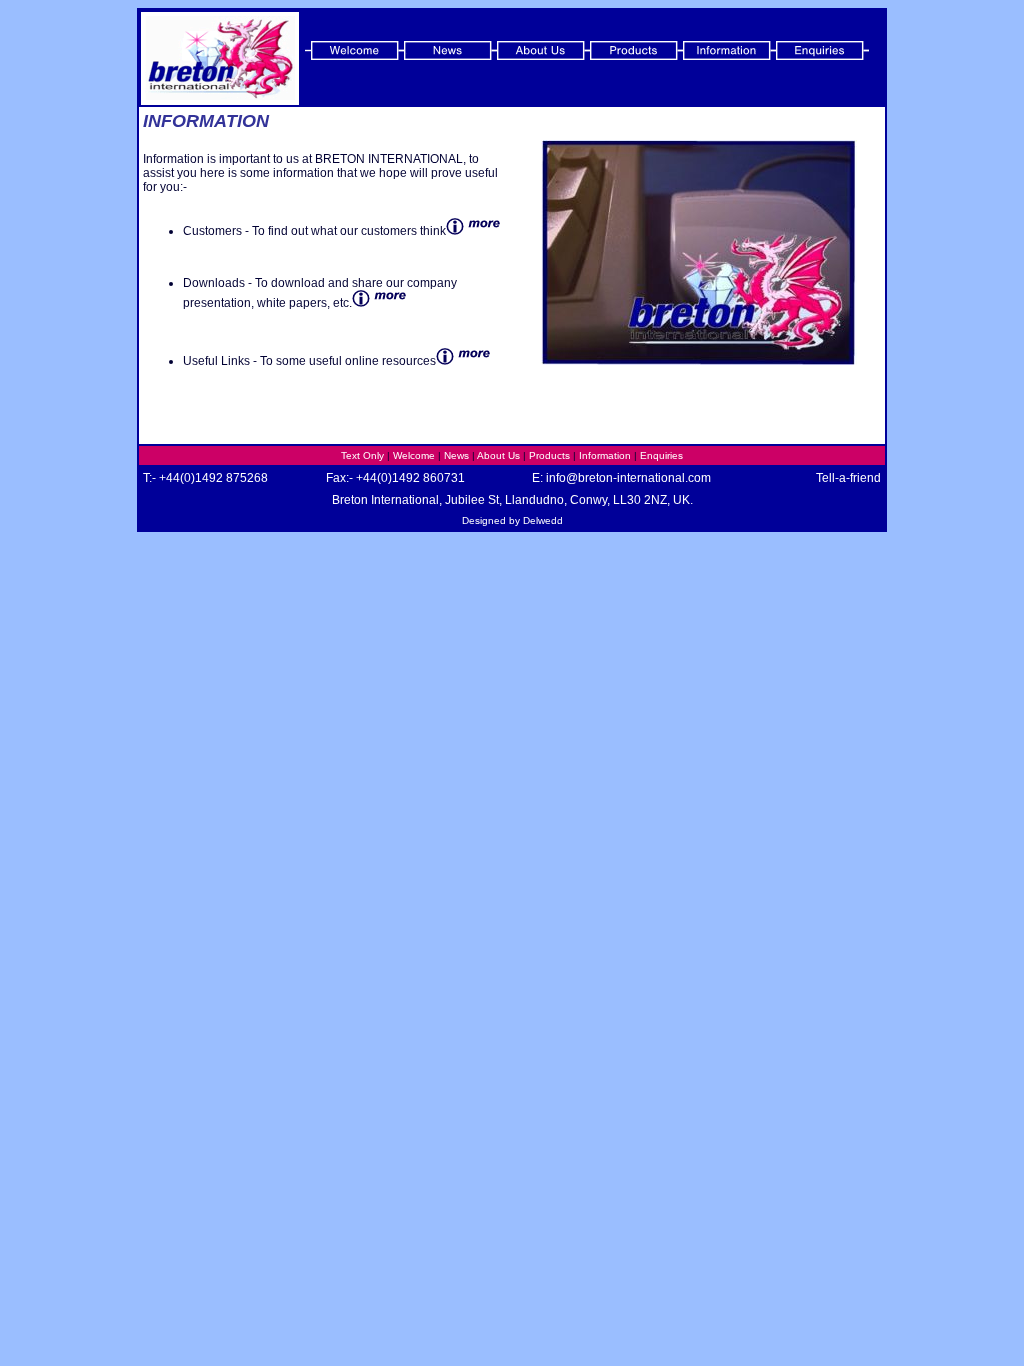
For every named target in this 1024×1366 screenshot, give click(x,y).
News (456, 455)
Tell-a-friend (848, 478)
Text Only (362, 455)
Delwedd (543, 520)
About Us (498, 455)
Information (605, 455)
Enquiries (661, 455)
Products (549, 455)
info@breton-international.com (628, 478)
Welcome (414, 455)
